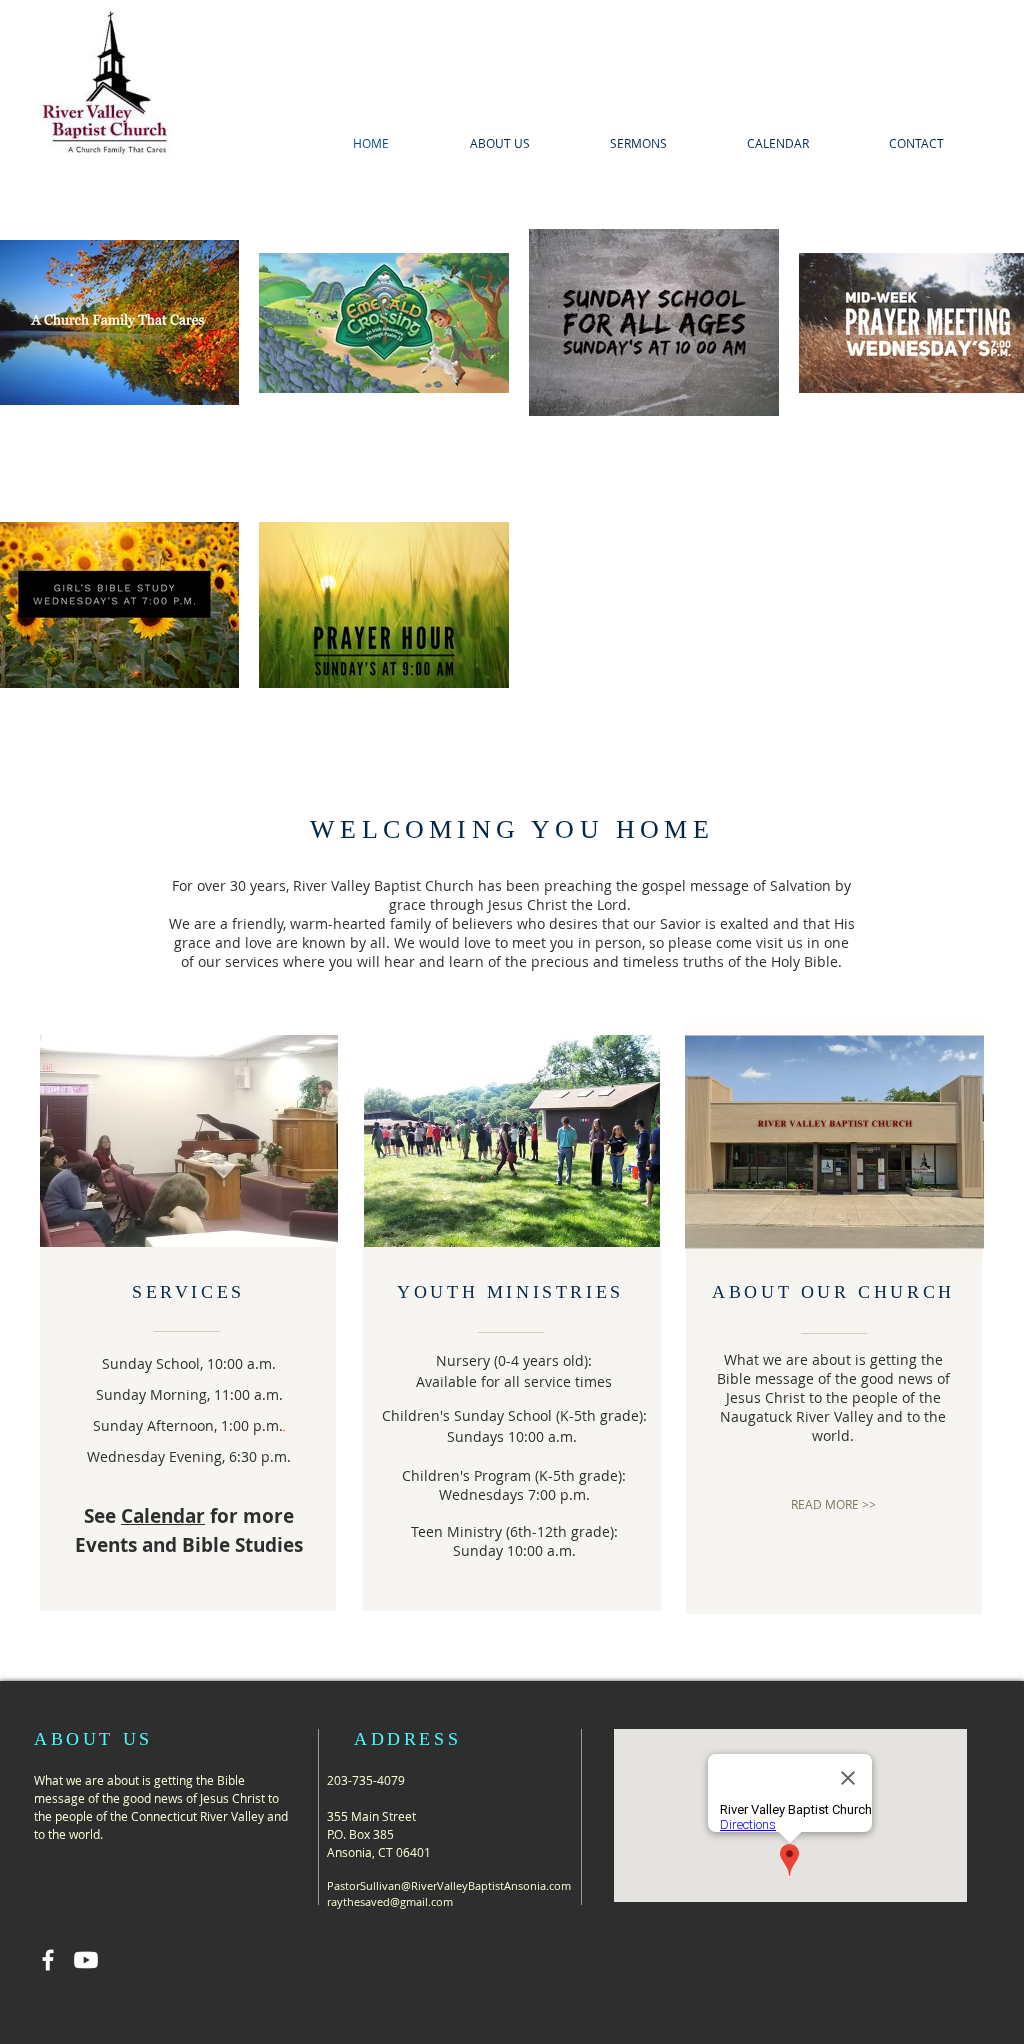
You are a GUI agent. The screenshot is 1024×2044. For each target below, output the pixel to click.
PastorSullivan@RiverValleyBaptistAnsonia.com (449, 1885)
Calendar (163, 1516)
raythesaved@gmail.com (390, 1901)
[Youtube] (86, 1960)
